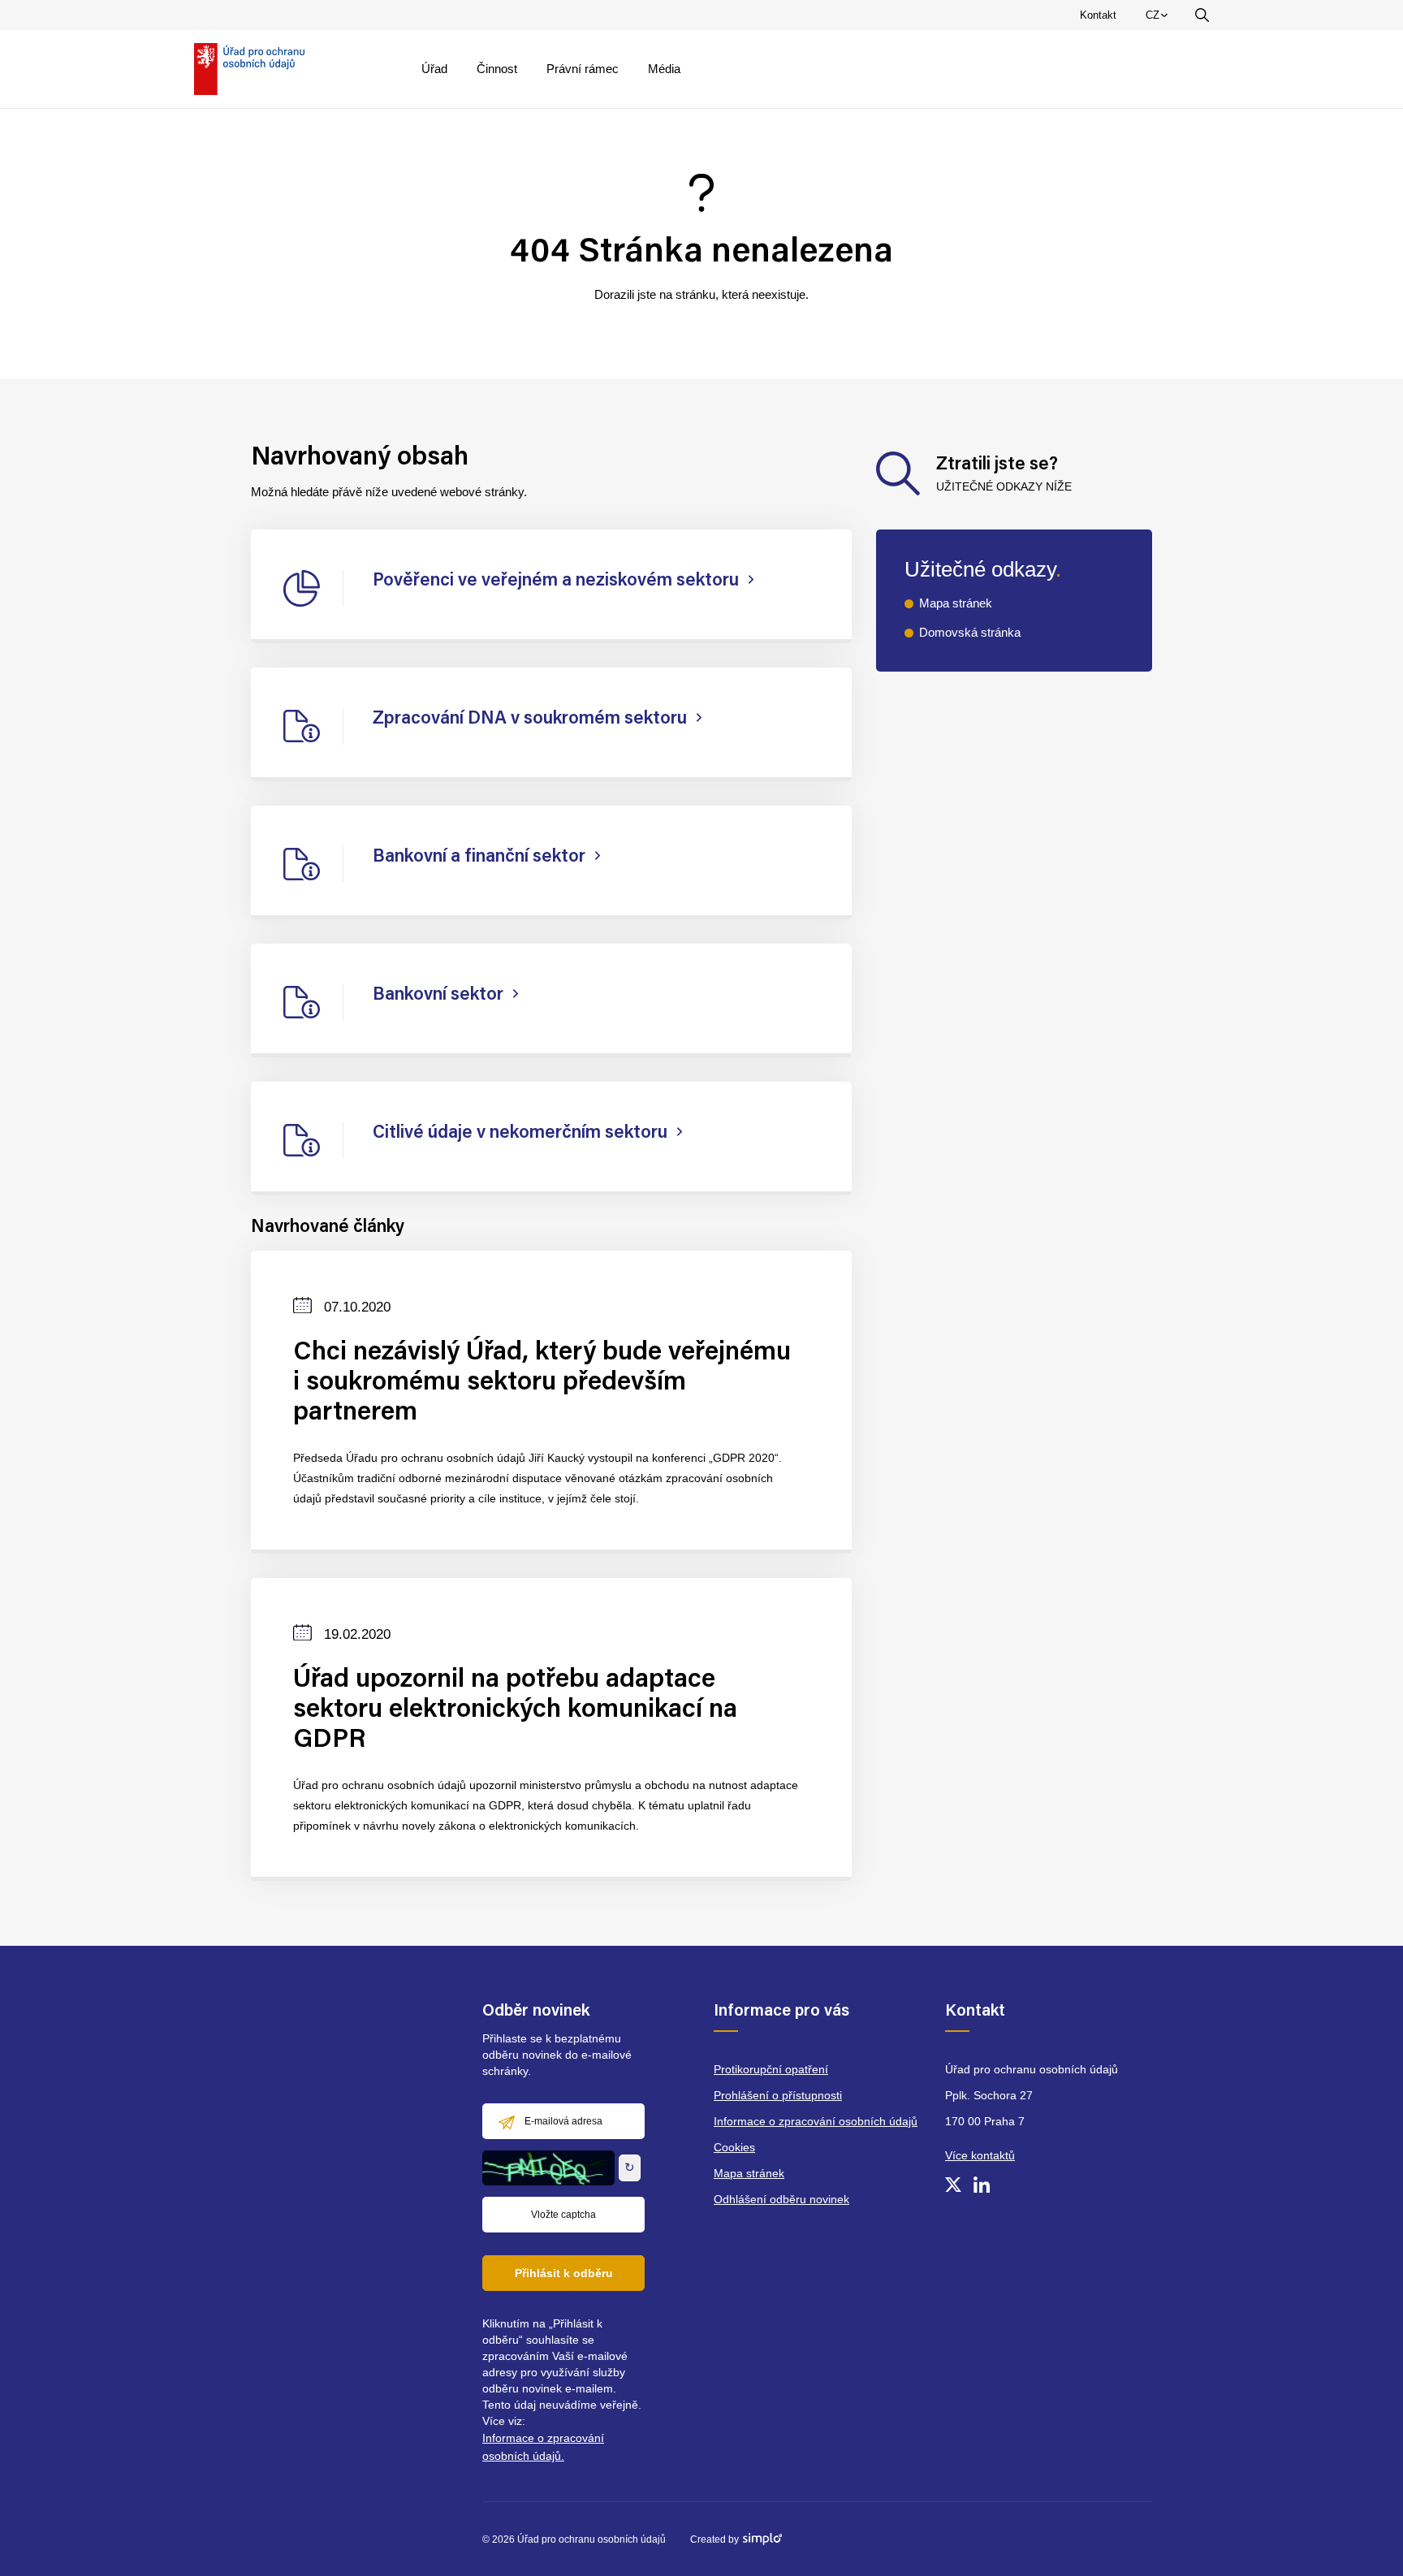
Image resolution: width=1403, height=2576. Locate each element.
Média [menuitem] (664, 69)
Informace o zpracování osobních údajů (816, 2121)
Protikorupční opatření (771, 2069)
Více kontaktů (980, 2155)
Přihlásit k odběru (564, 2273)
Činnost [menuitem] (497, 69)
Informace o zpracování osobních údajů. (543, 2447)
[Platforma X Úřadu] (953, 2185)
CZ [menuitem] (1159, 19)
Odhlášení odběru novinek (781, 2199)
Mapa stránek (956, 603)
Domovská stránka (970, 632)
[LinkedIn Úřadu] (982, 2185)
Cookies (734, 2147)
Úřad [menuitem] (434, 69)
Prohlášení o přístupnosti (778, 2095)
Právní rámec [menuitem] (583, 69)
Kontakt (1098, 15)
